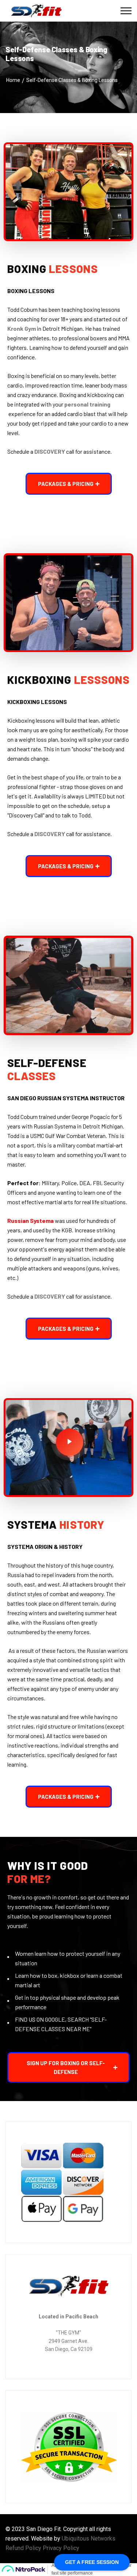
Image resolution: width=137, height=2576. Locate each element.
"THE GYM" (68, 2333)
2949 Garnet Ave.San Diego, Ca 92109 (69, 2345)
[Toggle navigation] (126, 11)
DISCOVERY (50, 451)
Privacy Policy (61, 2548)
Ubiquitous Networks (89, 2538)
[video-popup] (70, 1442)
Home (13, 80)
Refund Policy (23, 2548)
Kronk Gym (22, 328)
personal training (87, 404)
